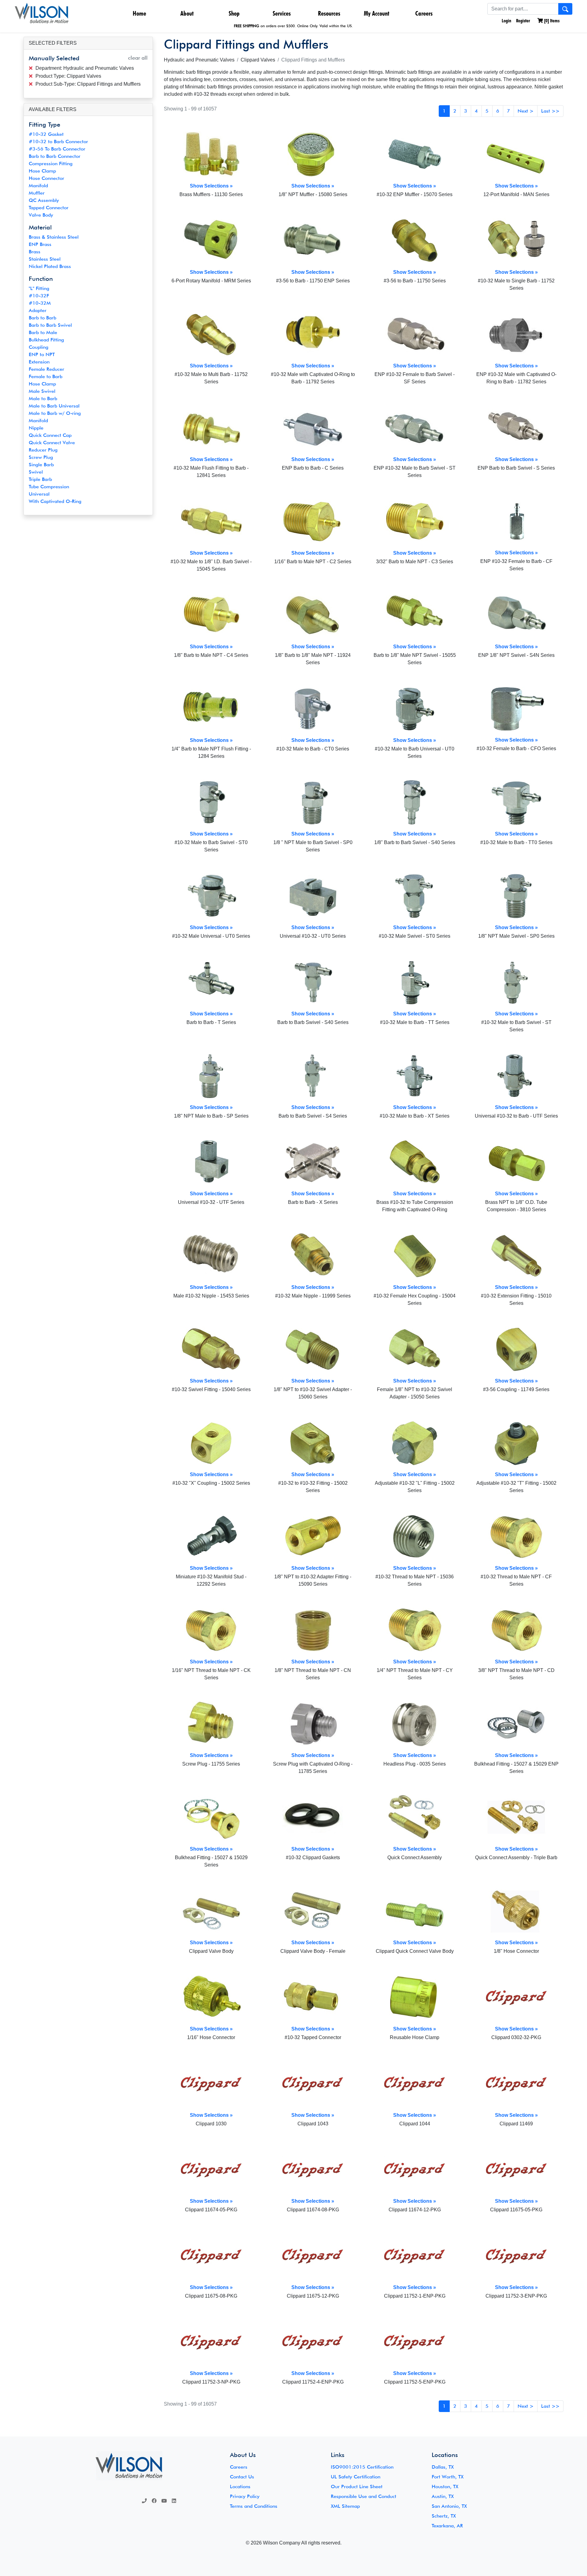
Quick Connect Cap (50, 435)
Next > (526, 111)
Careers (424, 13)
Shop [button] (234, 13)
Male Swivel (42, 391)
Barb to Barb (42, 318)
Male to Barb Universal (54, 406)
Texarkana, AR (447, 2526)
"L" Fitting (39, 288)
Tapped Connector (49, 208)
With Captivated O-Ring (55, 501)
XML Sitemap (345, 2506)
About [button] (187, 13)
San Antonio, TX (449, 2506)
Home (139, 13)
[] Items (551, 21)
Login (506, 21)
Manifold (38, 186)
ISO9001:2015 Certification (362, 2467)
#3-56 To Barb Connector (57, 149)
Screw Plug (41, 457)
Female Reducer (46, 369)
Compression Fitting (51, 164)
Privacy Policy (245, 2496)
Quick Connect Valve (52, 443)
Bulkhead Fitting (46, 340)
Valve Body (41, 215)
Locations (240, 2487)
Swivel (36, 472)
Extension (39, 362)
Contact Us (242, 2477)
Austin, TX (443, 2496)
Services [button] (282, 13)
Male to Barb (43, 398)
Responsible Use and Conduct (364, 2496)
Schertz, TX (444, 2516)
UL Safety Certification (356, 2477)
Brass (35, 252)
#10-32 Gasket (46, 134)
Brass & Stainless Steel (54, 237)
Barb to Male (43, 332)
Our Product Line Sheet (357, 2487)
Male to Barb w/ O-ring (55, 413)
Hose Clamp (42, 171)
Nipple (36, 428)
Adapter (38, 310)
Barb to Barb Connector (55, 156)
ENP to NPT (42, 354)
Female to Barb (46, 376)
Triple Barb (40, 479)
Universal (39, 494)
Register (523, 21)
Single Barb (41, 465)
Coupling (39, 347)
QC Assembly (44, 200)
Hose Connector (46, 178)
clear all (138, 58)
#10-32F (39, 296)
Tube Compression (49, 487)
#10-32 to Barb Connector (58, 141)
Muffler (37, 193)
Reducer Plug (43, 450)
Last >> (550, 111)
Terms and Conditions (254, 2506)
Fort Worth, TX (448, 2477)
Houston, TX (445, 2487)
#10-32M (40, 303)
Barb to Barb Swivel (50, 325)
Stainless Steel (45, 259)
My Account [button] (377, 13)
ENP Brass (40, 244)
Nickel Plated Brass (50, 266)
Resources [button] (329, 13)
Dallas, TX (443, 2467)
